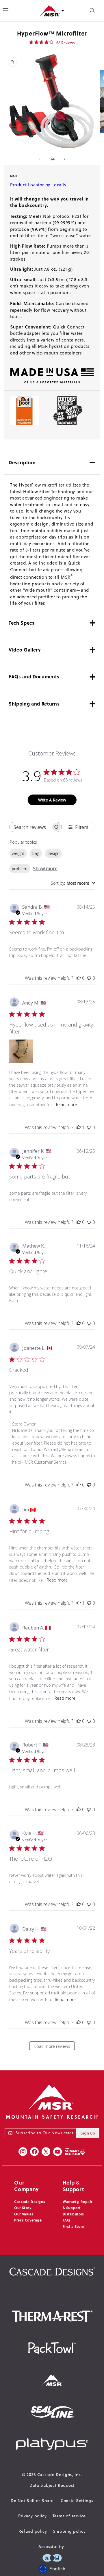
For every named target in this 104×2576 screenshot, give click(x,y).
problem (20, 869)
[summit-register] (75, 2152)
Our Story (23, 2208)
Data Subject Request (52, 2485)
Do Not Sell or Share (32, 2501)
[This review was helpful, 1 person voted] (79, 1127)
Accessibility (51, 2547)
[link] (52, 42)
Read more (66, 1104)
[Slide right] (65, 159)
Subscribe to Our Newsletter (44, 2133)
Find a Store (73, 2226)
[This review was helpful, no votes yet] (79, 978)
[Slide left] (39, 159)
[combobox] (73, 883)
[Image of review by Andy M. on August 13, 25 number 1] (21, 1051)
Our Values (24, 2214)
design (53, 853)
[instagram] (23, 2152)
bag (36, 853)
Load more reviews (52, 2046)
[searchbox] (30, 827)
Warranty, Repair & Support (78, 2205)
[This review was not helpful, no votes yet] (89, 978)
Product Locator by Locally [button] (38, 185)
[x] (46, 2152)
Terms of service (69, 2516)
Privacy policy (32, 2516)
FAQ (66, 2220)
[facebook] (34, 2152)
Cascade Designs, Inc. (60, 2475)
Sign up (88, 2133)
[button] (92, 11)
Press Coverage (28, 2220)
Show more (45, 868)
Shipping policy (69, 2531)
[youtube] (57, 2152)
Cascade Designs (30, 2202)
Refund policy (33, 2531)
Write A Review (52, 800)
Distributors (73, 2214)
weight (18, 853)
